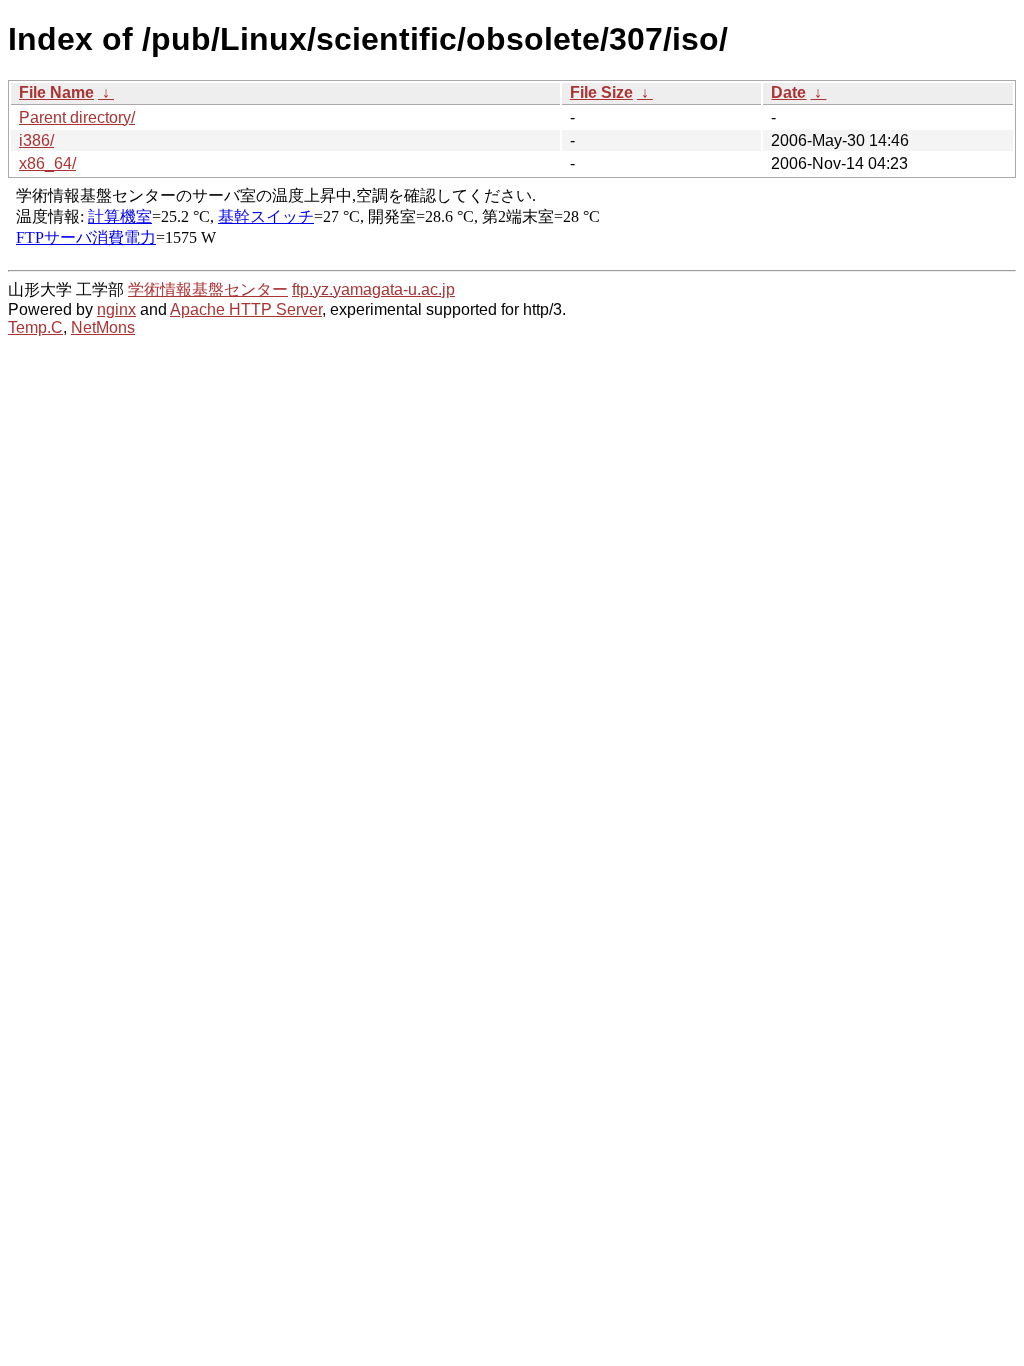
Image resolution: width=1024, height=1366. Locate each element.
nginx (116, 309)
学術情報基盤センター (208, 289)
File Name (56, 92)
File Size (601, 92)
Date (788, 92)
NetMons (103, 327)
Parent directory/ (77, 117)
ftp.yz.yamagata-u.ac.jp (373, 289)
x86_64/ (47, 163)
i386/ (36, 140)
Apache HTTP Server (246, 309)
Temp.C (35, 327)
